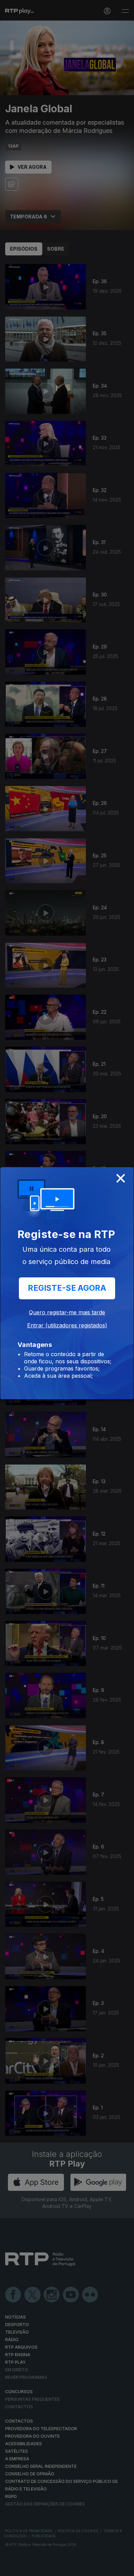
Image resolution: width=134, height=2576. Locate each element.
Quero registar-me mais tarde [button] (67, 1312)
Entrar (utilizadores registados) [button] (67, 1325)
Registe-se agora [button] (67, 1288)
